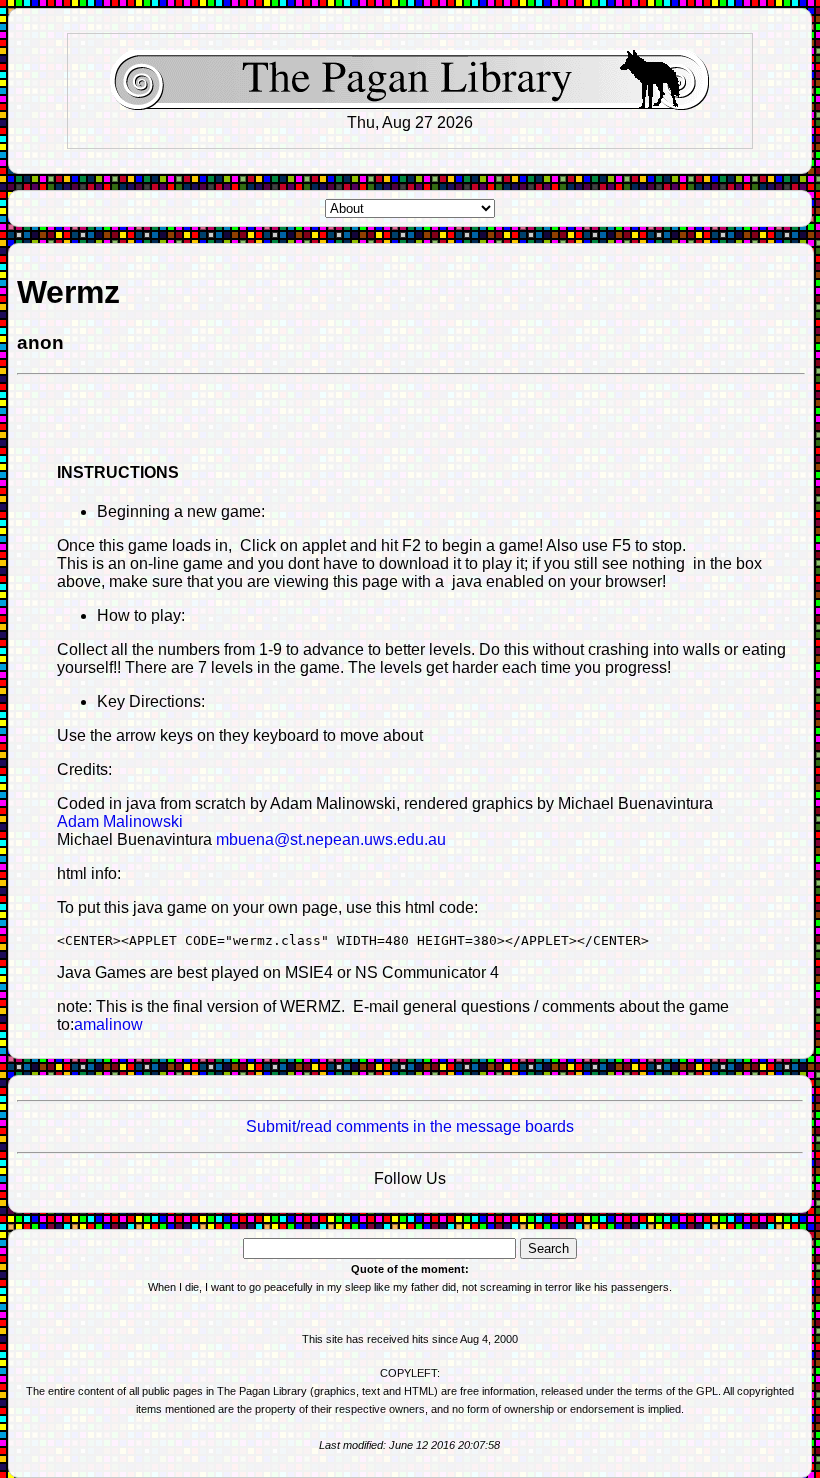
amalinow (108, 1024)
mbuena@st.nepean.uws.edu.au (331, 839)
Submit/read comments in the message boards (410, 1126)
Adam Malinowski (120, 821)
